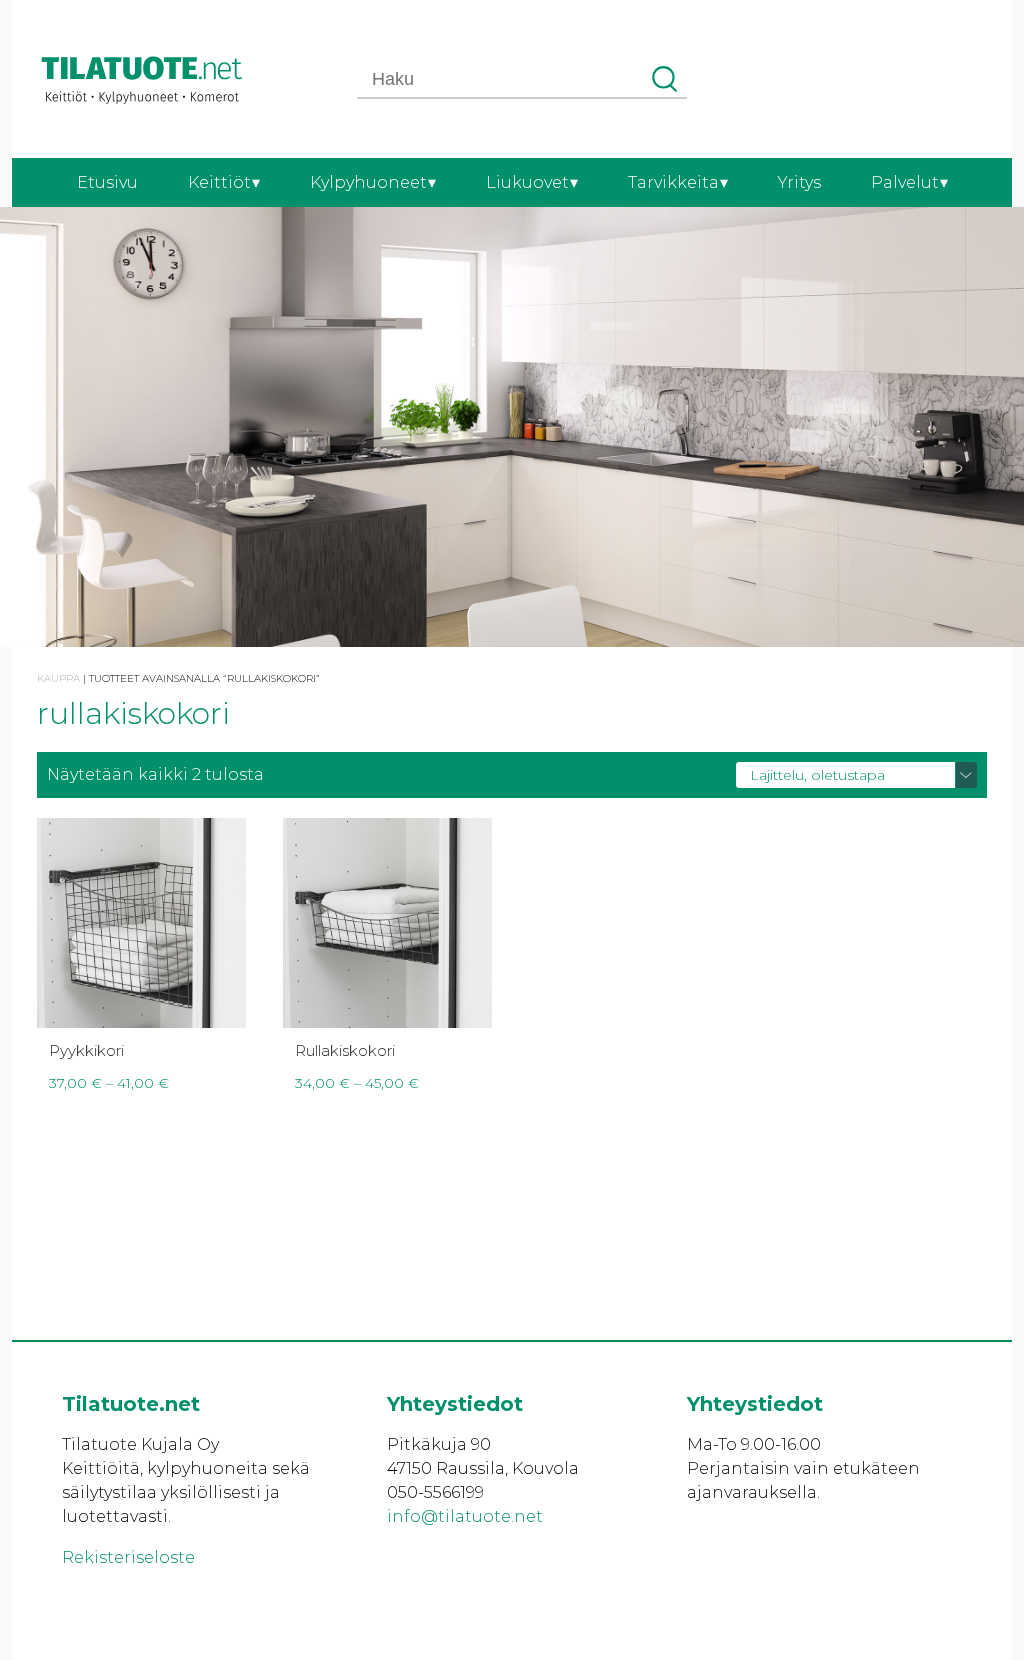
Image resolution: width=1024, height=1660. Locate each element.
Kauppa (58, 678)
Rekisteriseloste (128, 1557)
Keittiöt (219, 182)
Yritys (799, 182)
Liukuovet (527, 182)
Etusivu (107, 182)
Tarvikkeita (673, 182)
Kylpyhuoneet (368, 182)
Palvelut (905, 182)
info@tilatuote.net (465, 1516)
